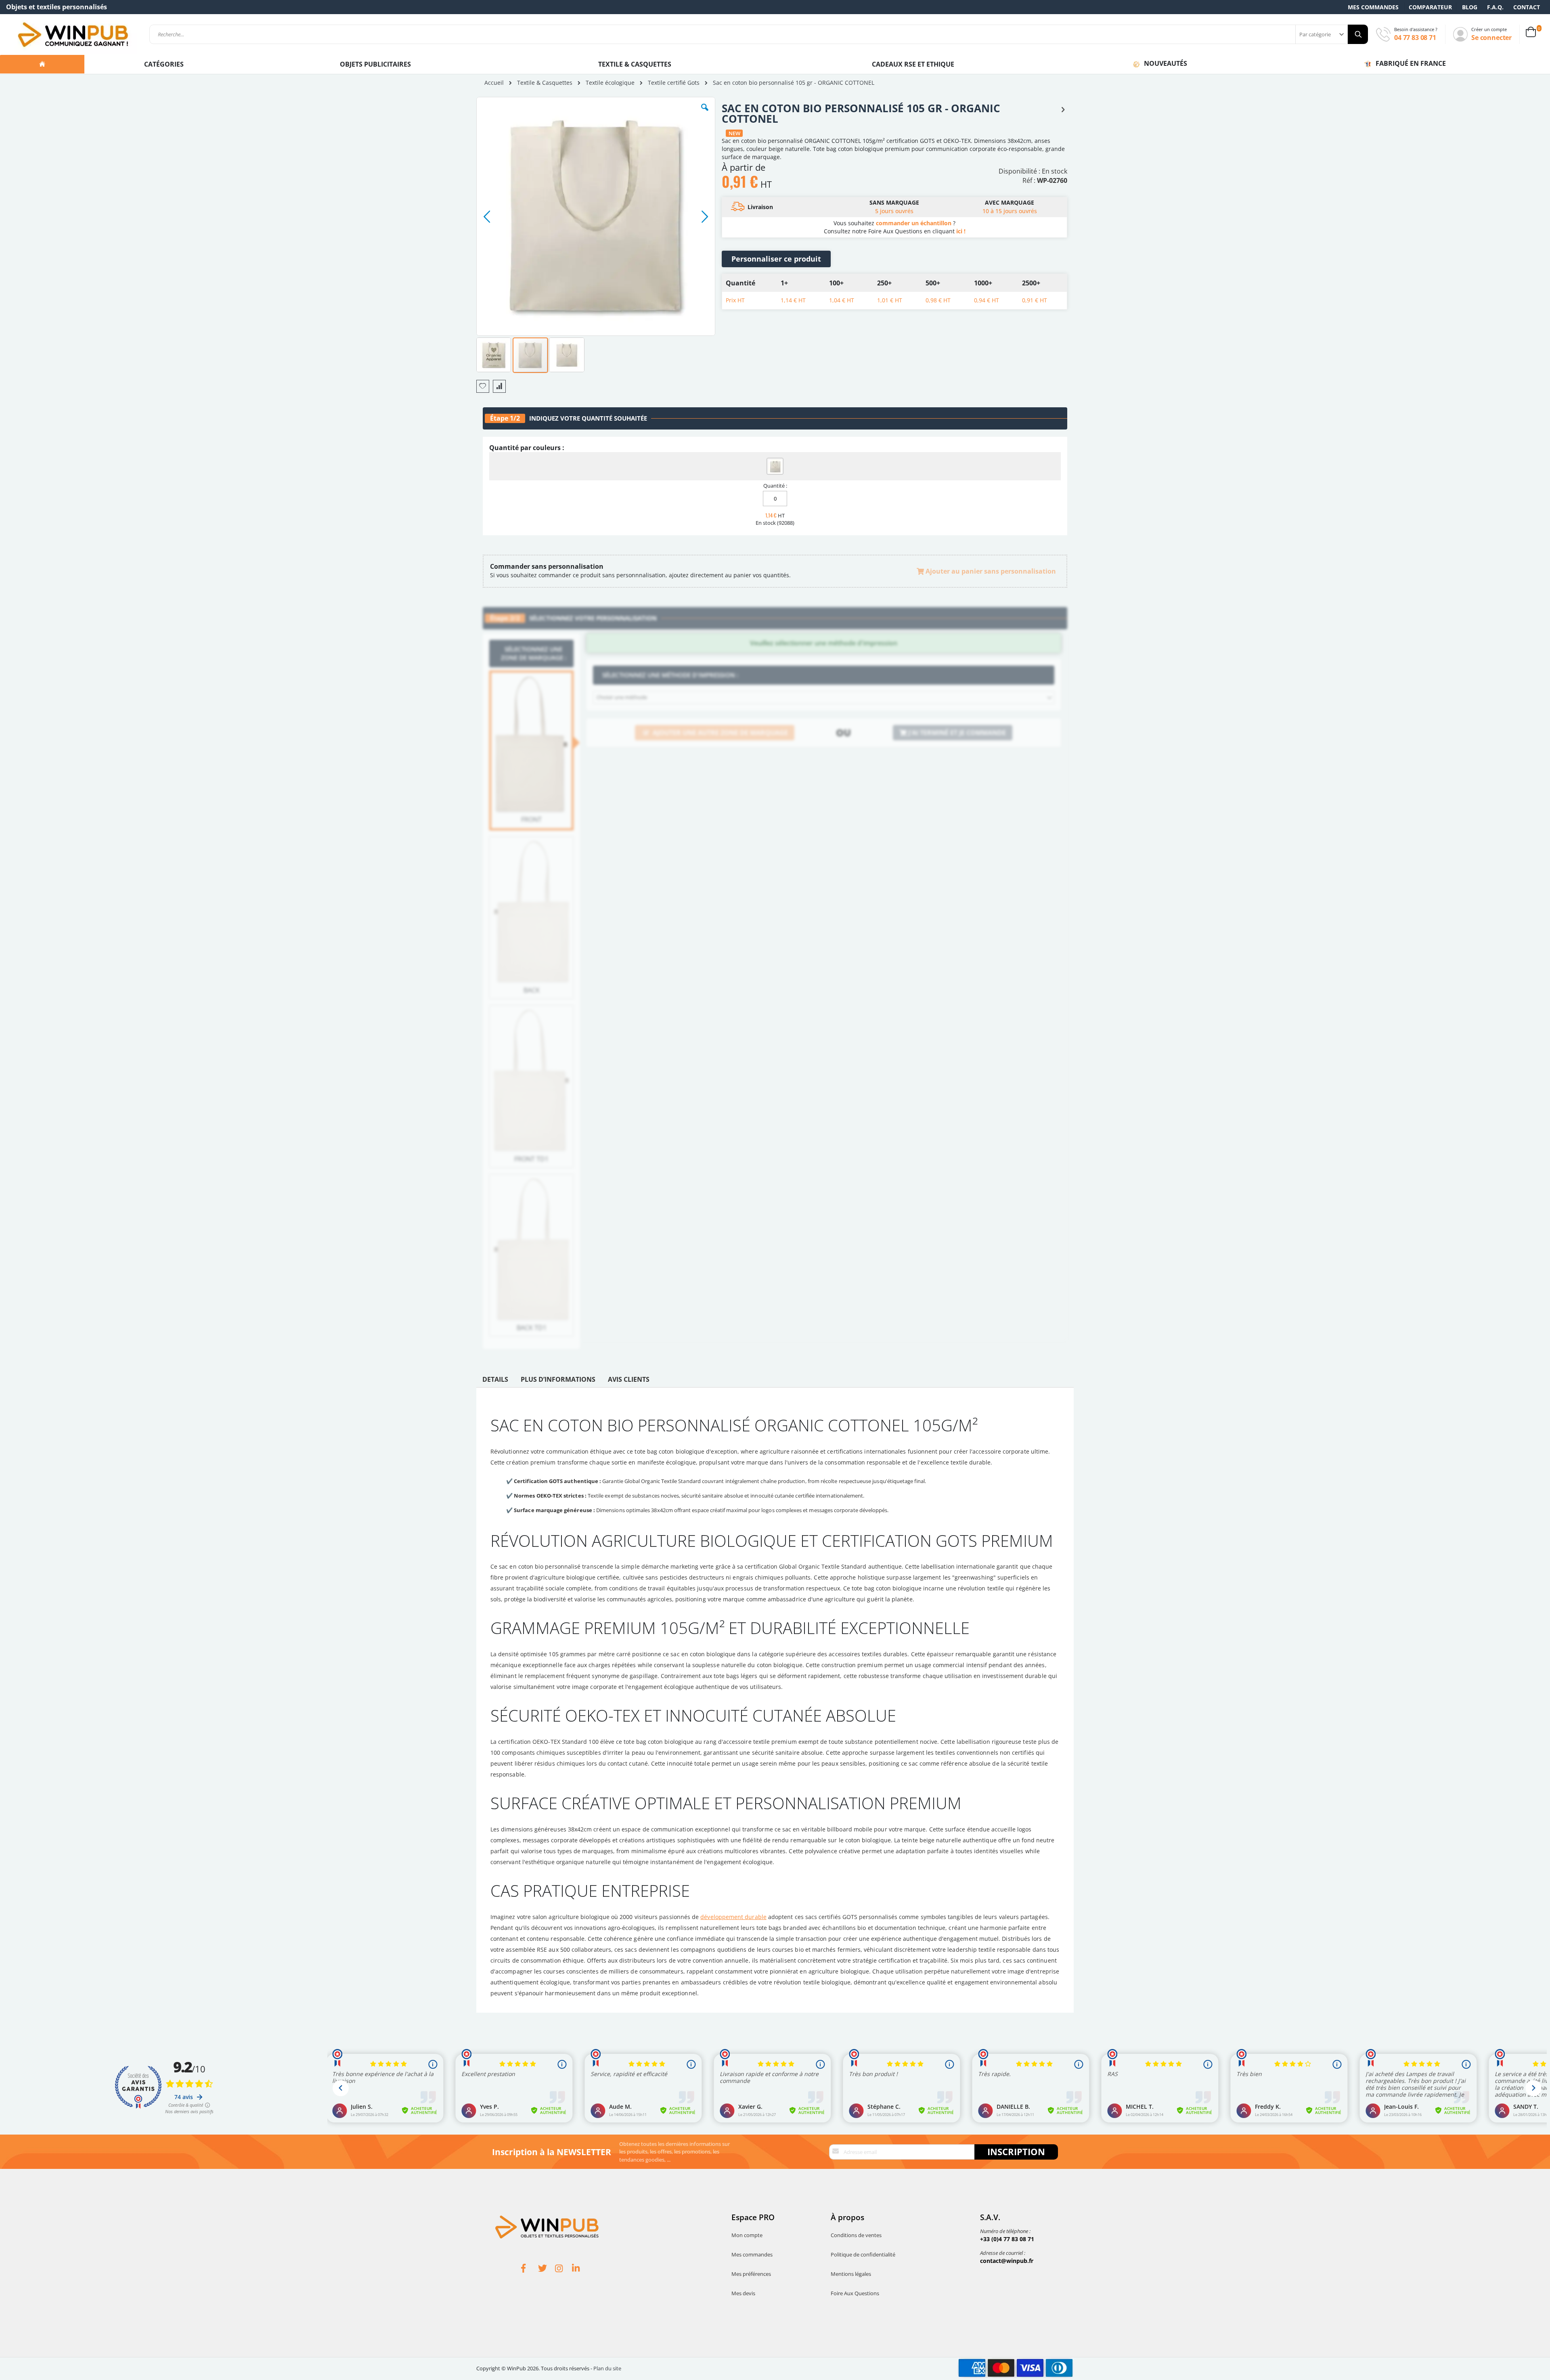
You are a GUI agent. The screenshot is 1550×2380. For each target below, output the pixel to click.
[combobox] (759, 34)
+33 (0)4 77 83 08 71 (1007, 2239)
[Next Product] (1063, 109)
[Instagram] (563, 2269)
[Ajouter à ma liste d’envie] (483, 386)
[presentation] (495, 1381)
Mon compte (747, 2235)
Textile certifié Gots (674, 83)
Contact (1527, 7)
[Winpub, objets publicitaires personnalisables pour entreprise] (73, 34)
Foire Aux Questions (855, 2293)
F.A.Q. (1495, 7)
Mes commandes (1373, 7)
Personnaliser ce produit (776, 259)
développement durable (733, 1917)
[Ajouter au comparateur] (499, 386)
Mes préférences (751, 2274)
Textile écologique (610, 83)
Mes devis (743, 2293)
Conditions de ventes (856, 2235)
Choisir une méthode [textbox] (622, 697)
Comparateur (1430, 7)
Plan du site (607, 2368)
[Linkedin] (580, 2269)
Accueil (494, 83)
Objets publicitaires (375, 64)
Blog (1470, 7)
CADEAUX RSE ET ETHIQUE (913, 64)
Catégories (165, 64)
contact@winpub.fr (1007, 2261)
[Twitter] (547, 2269)
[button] (705, 113)
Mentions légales (851, 2274)
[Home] (42, 64)
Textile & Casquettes (635, 64)
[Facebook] (530, 2269)
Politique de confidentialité (863, 2254)
